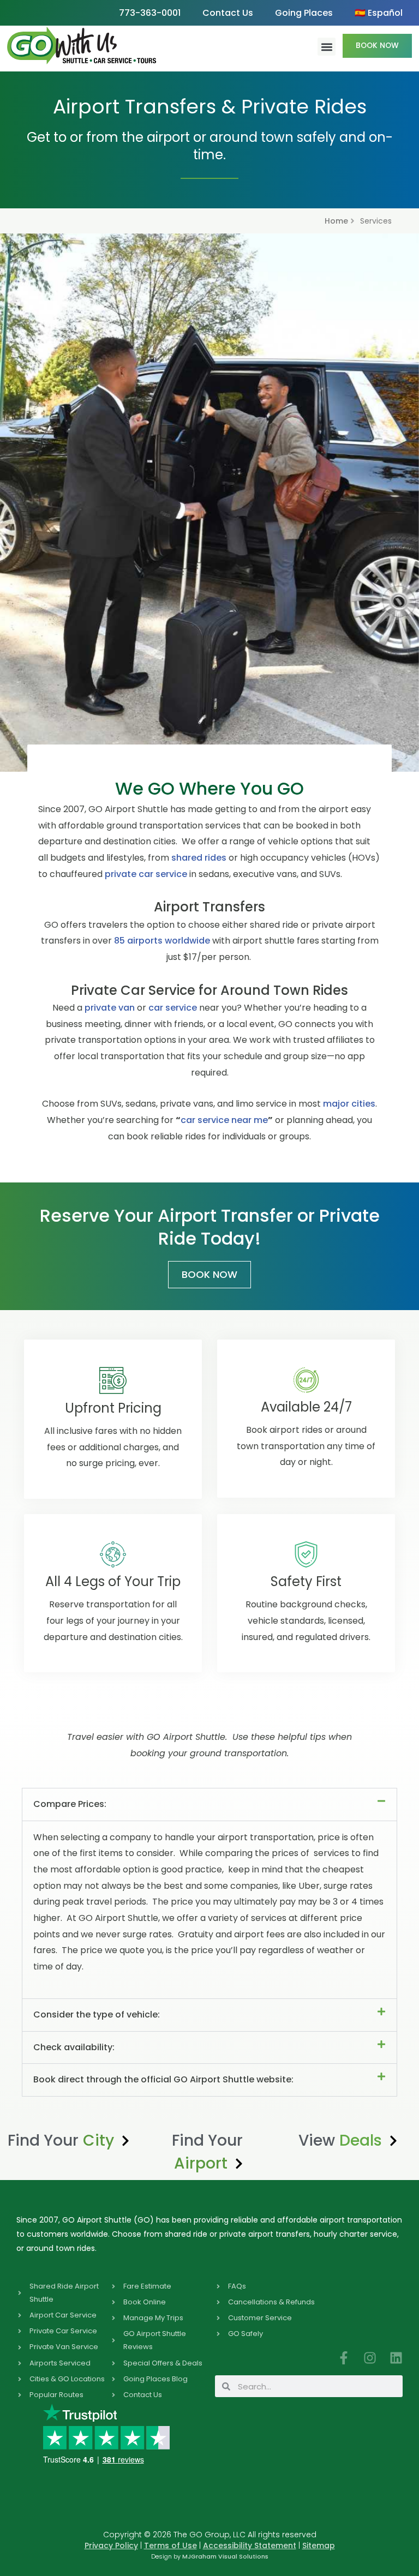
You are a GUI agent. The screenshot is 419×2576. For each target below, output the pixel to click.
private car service (147, 874)
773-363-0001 (150, 13)
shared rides (199, 858)
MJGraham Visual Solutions (225, 2556)
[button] (327, 47)
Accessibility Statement (250, 2545)
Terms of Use (170, 2545)
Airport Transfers (209, 907)
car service (173, 1008)
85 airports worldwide (162, 941)
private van (110, 1008)
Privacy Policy (111, 2545)
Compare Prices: (70, 1804)
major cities (349, 1104)
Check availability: (74, 2047)
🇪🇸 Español (379, 13)
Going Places (304, 13)
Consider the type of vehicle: (97, 2014)
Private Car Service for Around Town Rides (209, 990)
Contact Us (228, 13)
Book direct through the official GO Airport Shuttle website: (163, 2079)
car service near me (224, 1120)
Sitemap (319, 2545)
